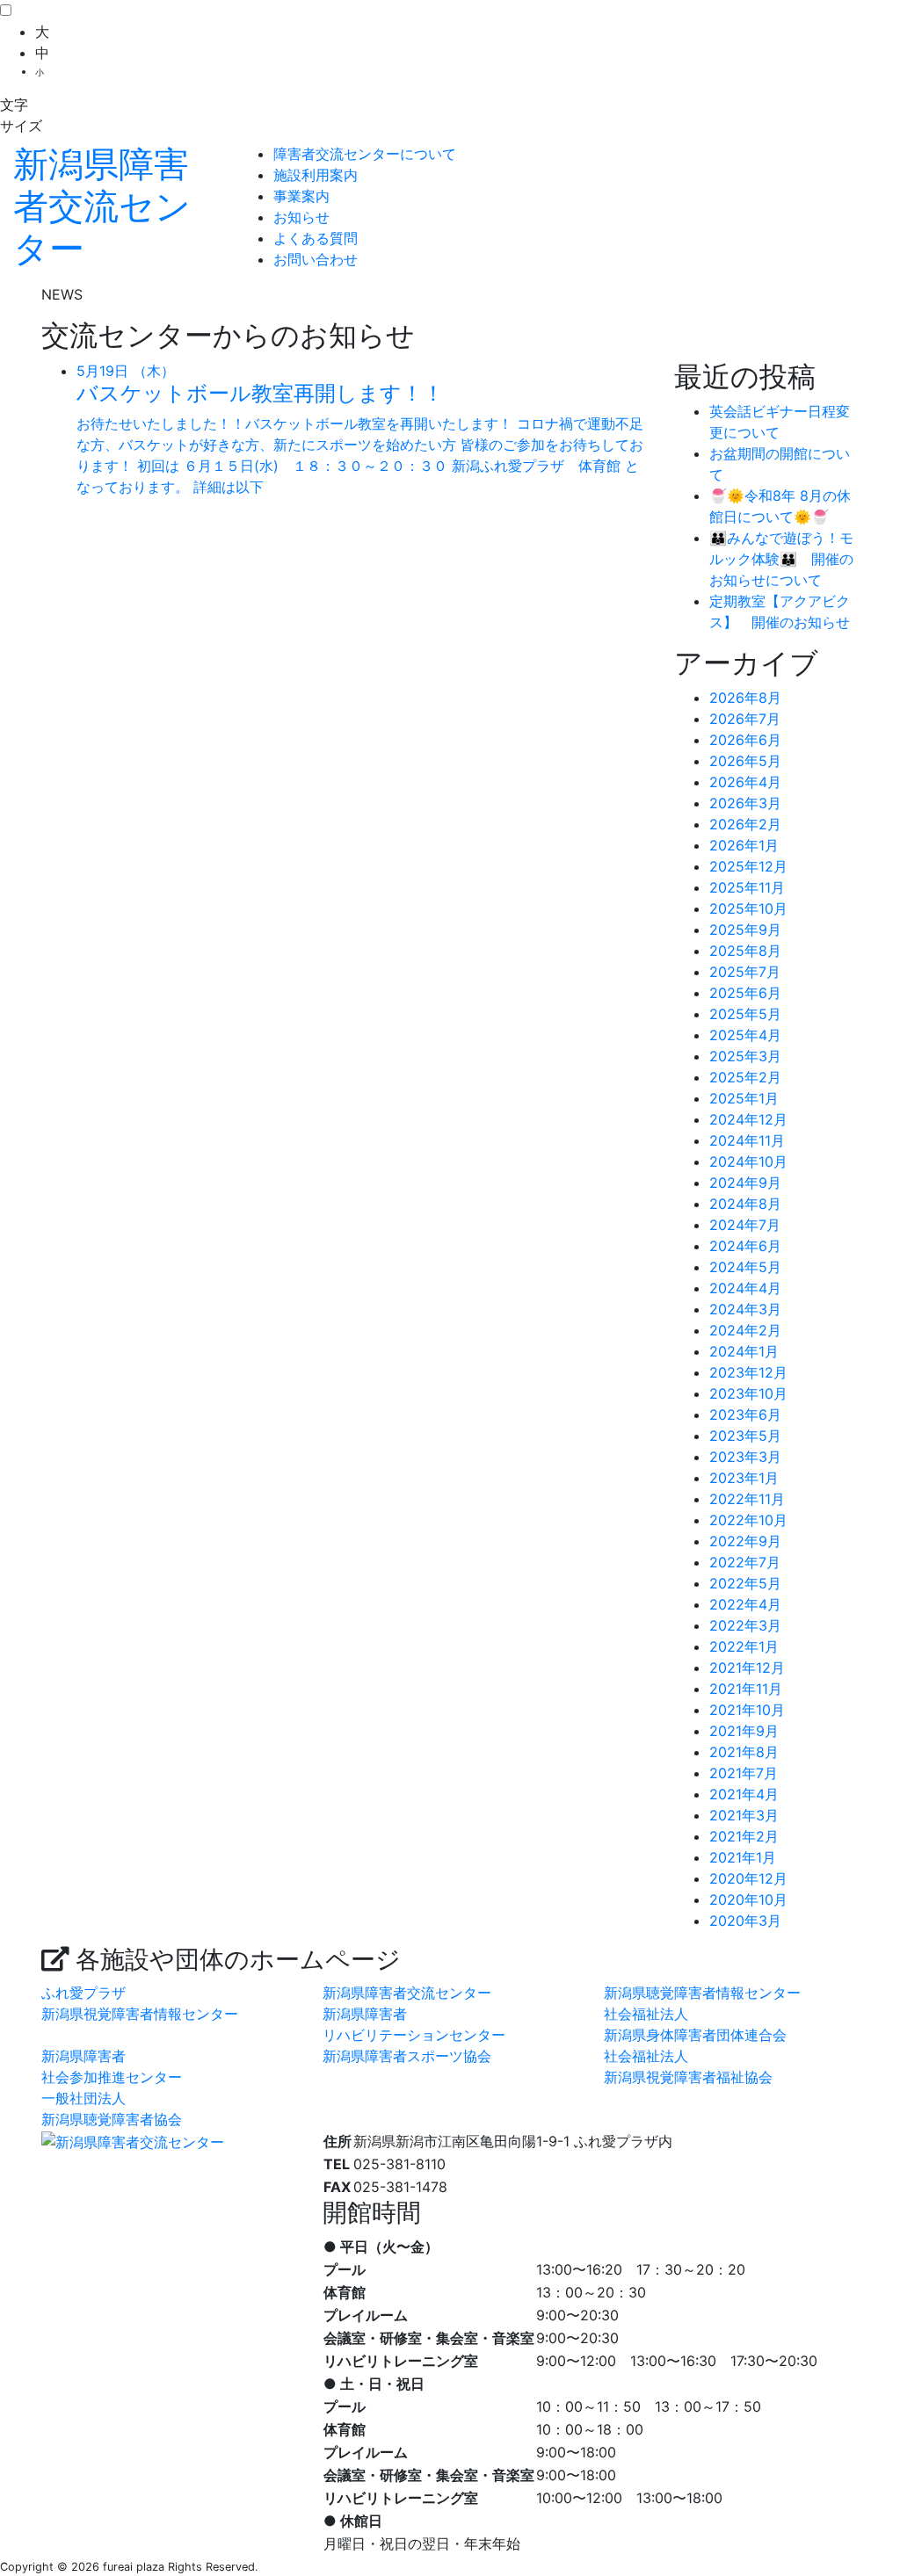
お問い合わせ (316, 259)
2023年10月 (748, 1393)
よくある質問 (316, 238)
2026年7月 (745, 719)
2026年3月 (745, 803)
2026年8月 (745, 698)
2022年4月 (745, 1604)
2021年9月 (744, 1731)
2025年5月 (745, 1014)
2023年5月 (745, 1436)
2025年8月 (745, 951)
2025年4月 (745, 1035)
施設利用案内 (316, 175)
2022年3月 (745, 1625)
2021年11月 (746, 1689)
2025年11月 (747, 887)
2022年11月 (747, 1499)
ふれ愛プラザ (83, 1993)
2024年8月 (745, 1204)
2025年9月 (745, 930)
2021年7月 (744, 1773)
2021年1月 (743, 1857)
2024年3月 (745, 1309)
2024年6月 (745, 1246)
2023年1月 (744, 1478)
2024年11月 (747, 1140)
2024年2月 (745, 1330)
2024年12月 (748, 1119)
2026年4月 (745, 782)
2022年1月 (744, 1646)
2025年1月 (744, 1098)
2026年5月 (745, 761)
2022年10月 (748, 1520)
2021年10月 (747, 1710)
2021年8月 (744, 1752)
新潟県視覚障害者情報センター (140, 2014)
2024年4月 (745, 1288)
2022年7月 (745, 1562)
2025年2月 (745, 1077)
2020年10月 (748, 1899)
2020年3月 (745, 1921)
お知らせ (301, 217)
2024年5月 (745, 1267)
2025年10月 (748, 908)
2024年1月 (744, 1351)
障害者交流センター (102, 206)
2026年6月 (745, 740)
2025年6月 (745, 993)
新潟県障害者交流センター (407, 1993)
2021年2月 (744, 1836)
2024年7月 (745, 1225)
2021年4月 (744, 1794)
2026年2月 (745, 824)
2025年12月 (748, 866)
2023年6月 (745, 1415)
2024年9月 (745, 1183)
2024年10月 (748, 1161)
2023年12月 (748, 1372)
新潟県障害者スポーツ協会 (407, 2056)
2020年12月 (748, 1878)
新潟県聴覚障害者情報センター (702, 1993)
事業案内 (301, 196)
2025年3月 (745, 1056)
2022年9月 (745, 1541)
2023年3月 (745, 1457)
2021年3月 (744, 1815)
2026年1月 (744, 845)
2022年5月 (745, 1583)
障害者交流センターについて (365, 154)
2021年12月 (747, 1668)
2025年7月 (745, 972)
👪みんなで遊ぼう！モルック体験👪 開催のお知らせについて (781, 559)
